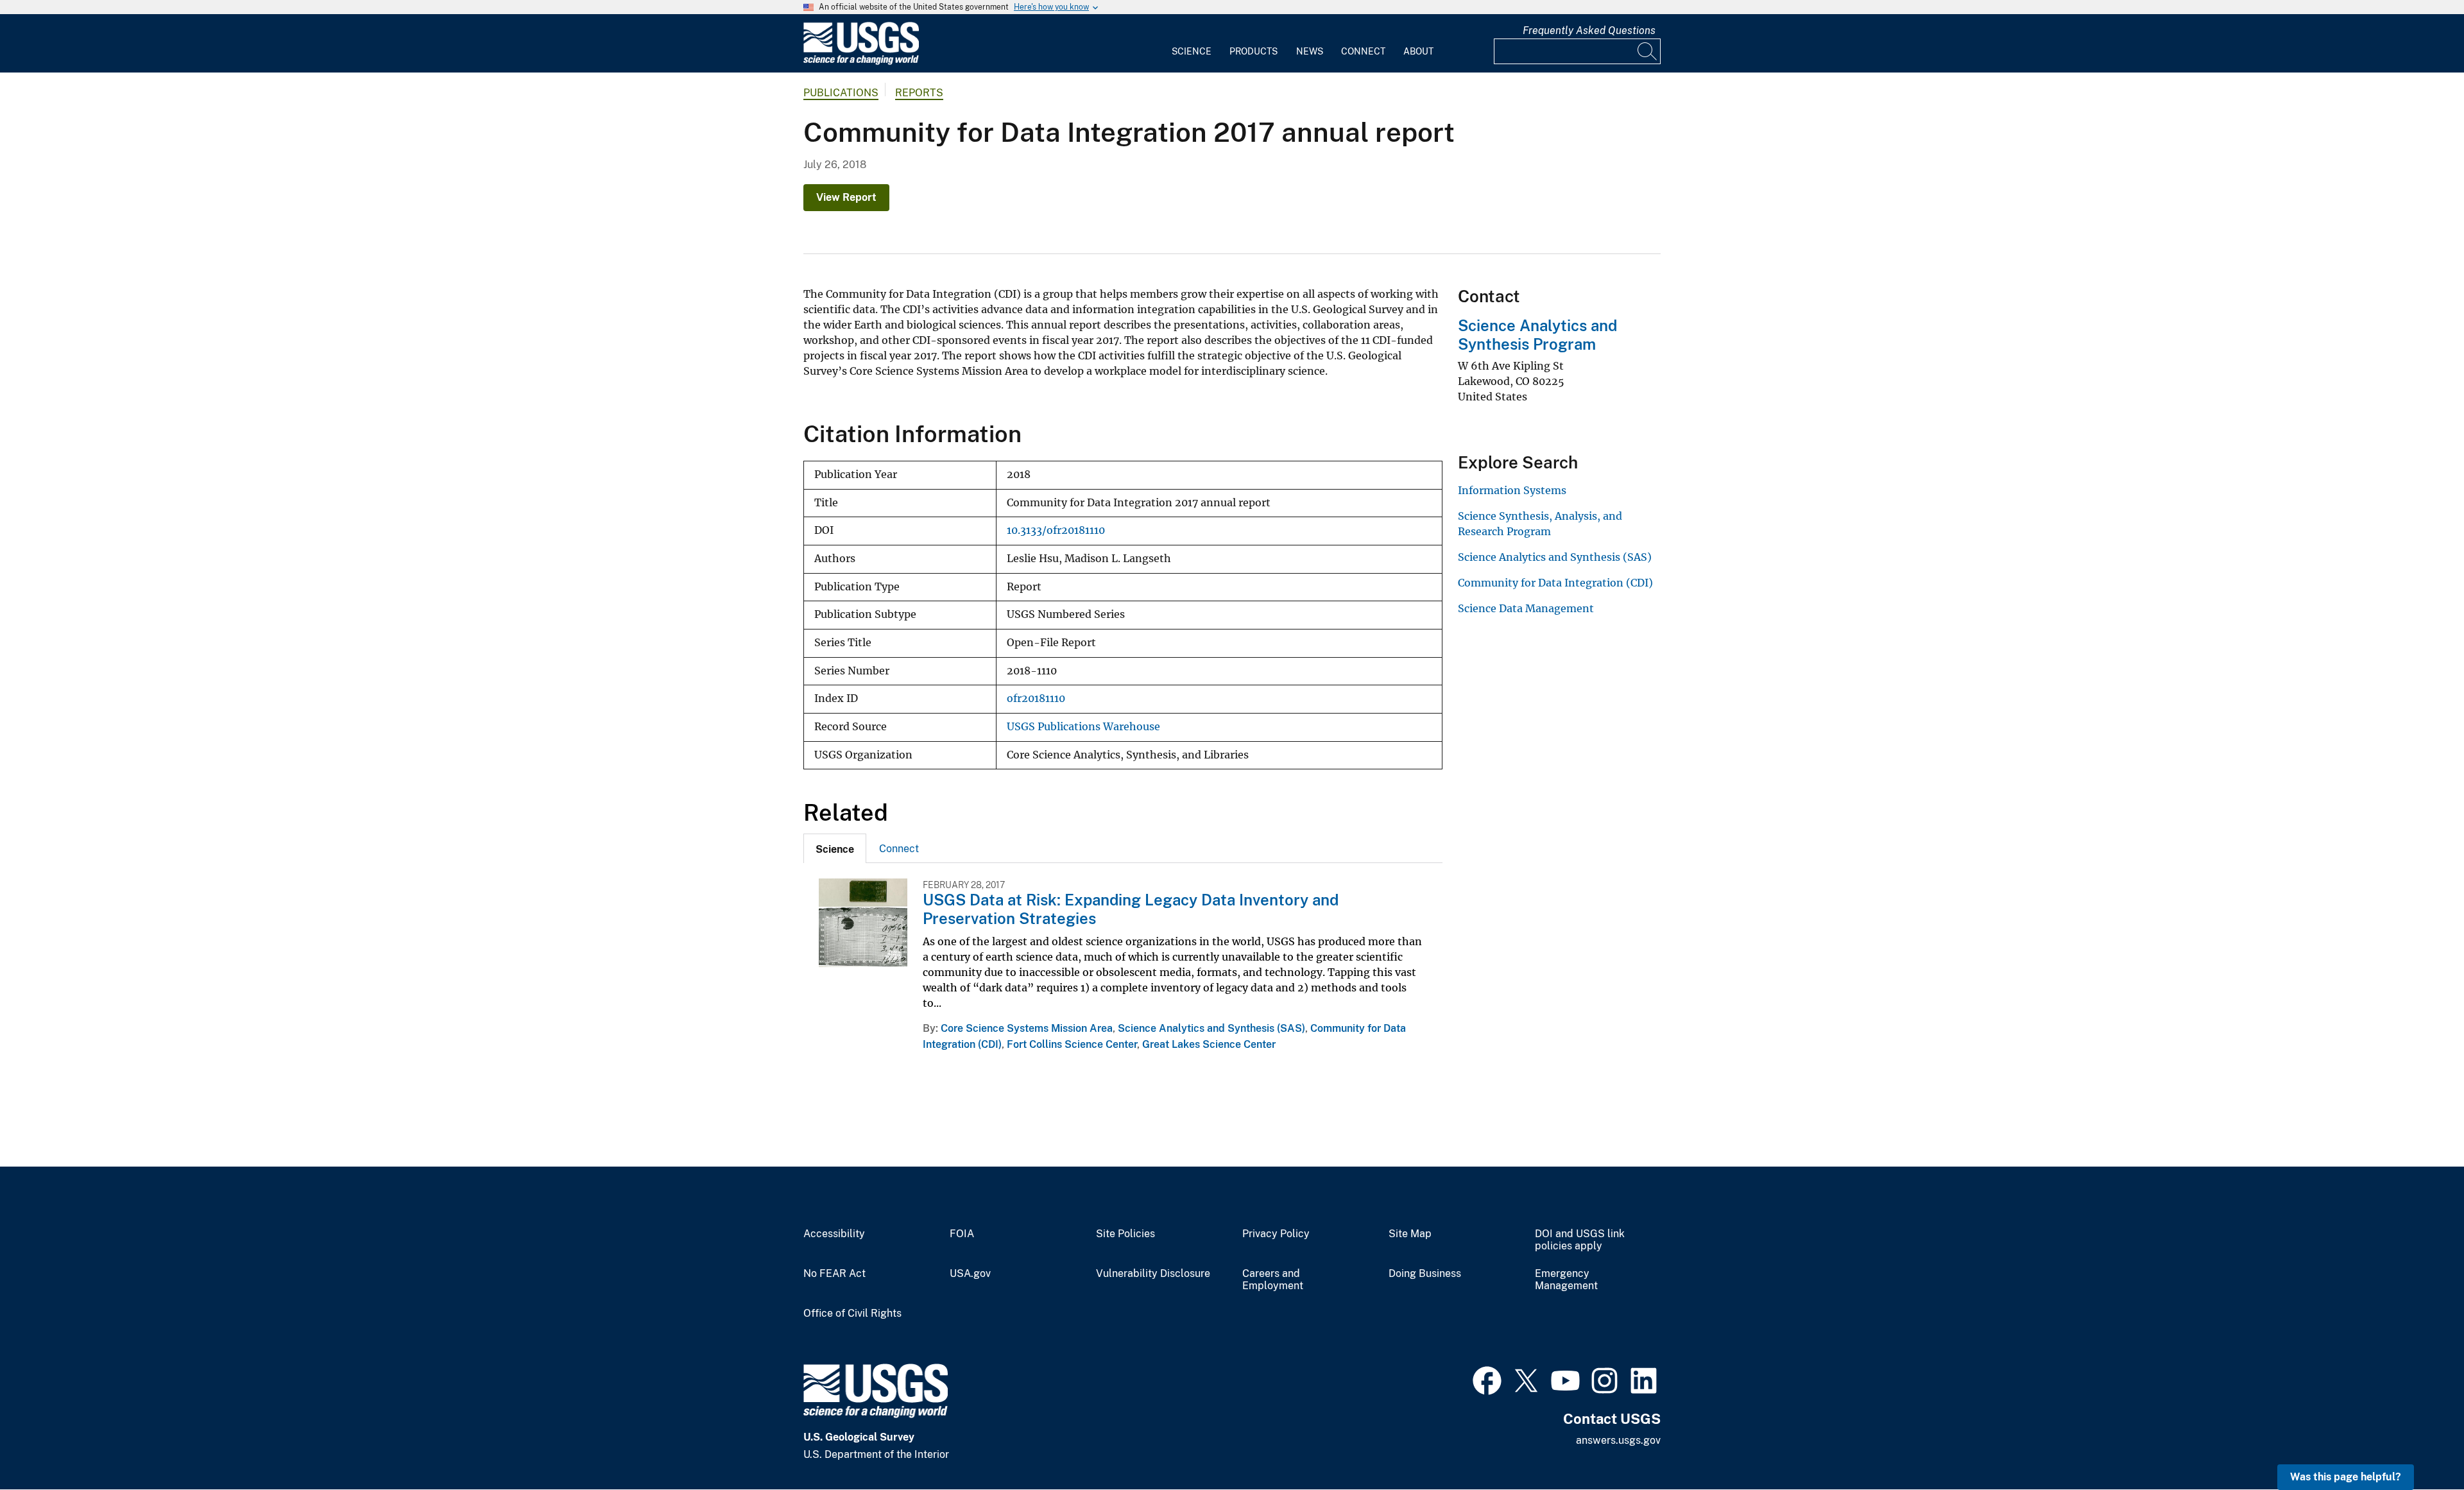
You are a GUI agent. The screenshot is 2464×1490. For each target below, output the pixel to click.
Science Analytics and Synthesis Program (1537, 335)
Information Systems (1512, 490)
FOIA (962, 1234)
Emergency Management (1566, 1280)
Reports (919, 93)
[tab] (835, 848)
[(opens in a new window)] (1487, 1379)
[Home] (861, 62)
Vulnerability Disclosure (1153, 1274)
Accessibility (834, 1234)
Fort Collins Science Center (1072, 1044)
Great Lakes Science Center (1209, 1044)
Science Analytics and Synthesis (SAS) (1211, 1028)
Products (1253, 51)
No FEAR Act (834, 1274)
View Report (846, 197)
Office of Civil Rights (852, 1314)
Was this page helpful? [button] (2346, 1477)
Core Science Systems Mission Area (1027, 1028)
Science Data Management (1526, 608)
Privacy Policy (1276, 1234)
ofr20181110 (1036, 698)
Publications (841, 93)
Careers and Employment (1273, 1280)
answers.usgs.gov (1618, 1440)
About (1418, 51)
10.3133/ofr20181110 (1056, 530)
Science (1192, 51)
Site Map (1410, 1234)
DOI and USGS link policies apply (1580, 1240)
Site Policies (1125, 1234)
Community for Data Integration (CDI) (1555, 583)
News (1310, 51)
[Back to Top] (2417, 1443)
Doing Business (1425, 1274)
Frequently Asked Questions (1589, 30)
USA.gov (970, 1274)
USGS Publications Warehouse (1083, 727)
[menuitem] (1192, 44)
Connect (1363, 51)
